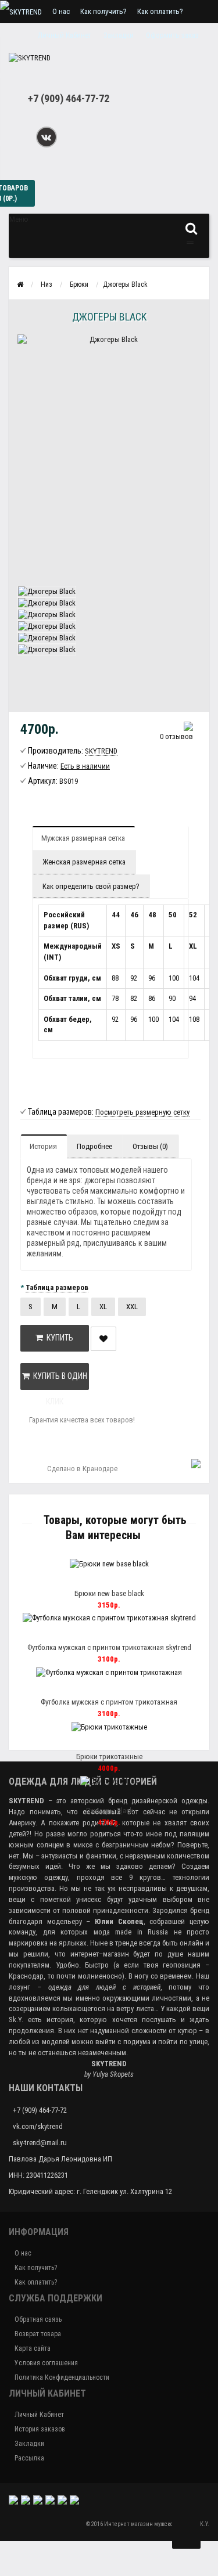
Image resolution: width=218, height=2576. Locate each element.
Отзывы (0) (150, 1146)
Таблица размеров (57, 1287)
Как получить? (103, 11)
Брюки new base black (109, 1593)
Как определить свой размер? (91, 886)
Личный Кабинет (39, 2415)
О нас (61, 11)
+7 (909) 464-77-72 (69, 98)
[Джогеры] (47, 591)
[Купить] (95, 1579)
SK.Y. (203, 2524)
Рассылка (29, 2458)
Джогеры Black (109, 1811)
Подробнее (94, 1146)
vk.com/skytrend (38, 2126)
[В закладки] (121, 1579)
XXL (132, 1307)
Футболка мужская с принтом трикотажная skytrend (109, 1647)
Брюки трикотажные (109, 1757)
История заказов (40, 2429)
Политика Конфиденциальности (62, 2377)
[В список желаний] (103, 1339)
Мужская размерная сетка (83, 838)
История (43, 1146)
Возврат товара (38, 2334)
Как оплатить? (160, 11)
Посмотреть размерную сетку (142, 1112)
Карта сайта (33, 2348)
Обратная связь (38, 2319)
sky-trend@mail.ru (40, 2143)
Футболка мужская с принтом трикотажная (109, 1702)
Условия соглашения (46, 2363)
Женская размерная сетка (84, 862)
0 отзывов (176, 736)
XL (103, 1307)
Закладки (29, 2444)
